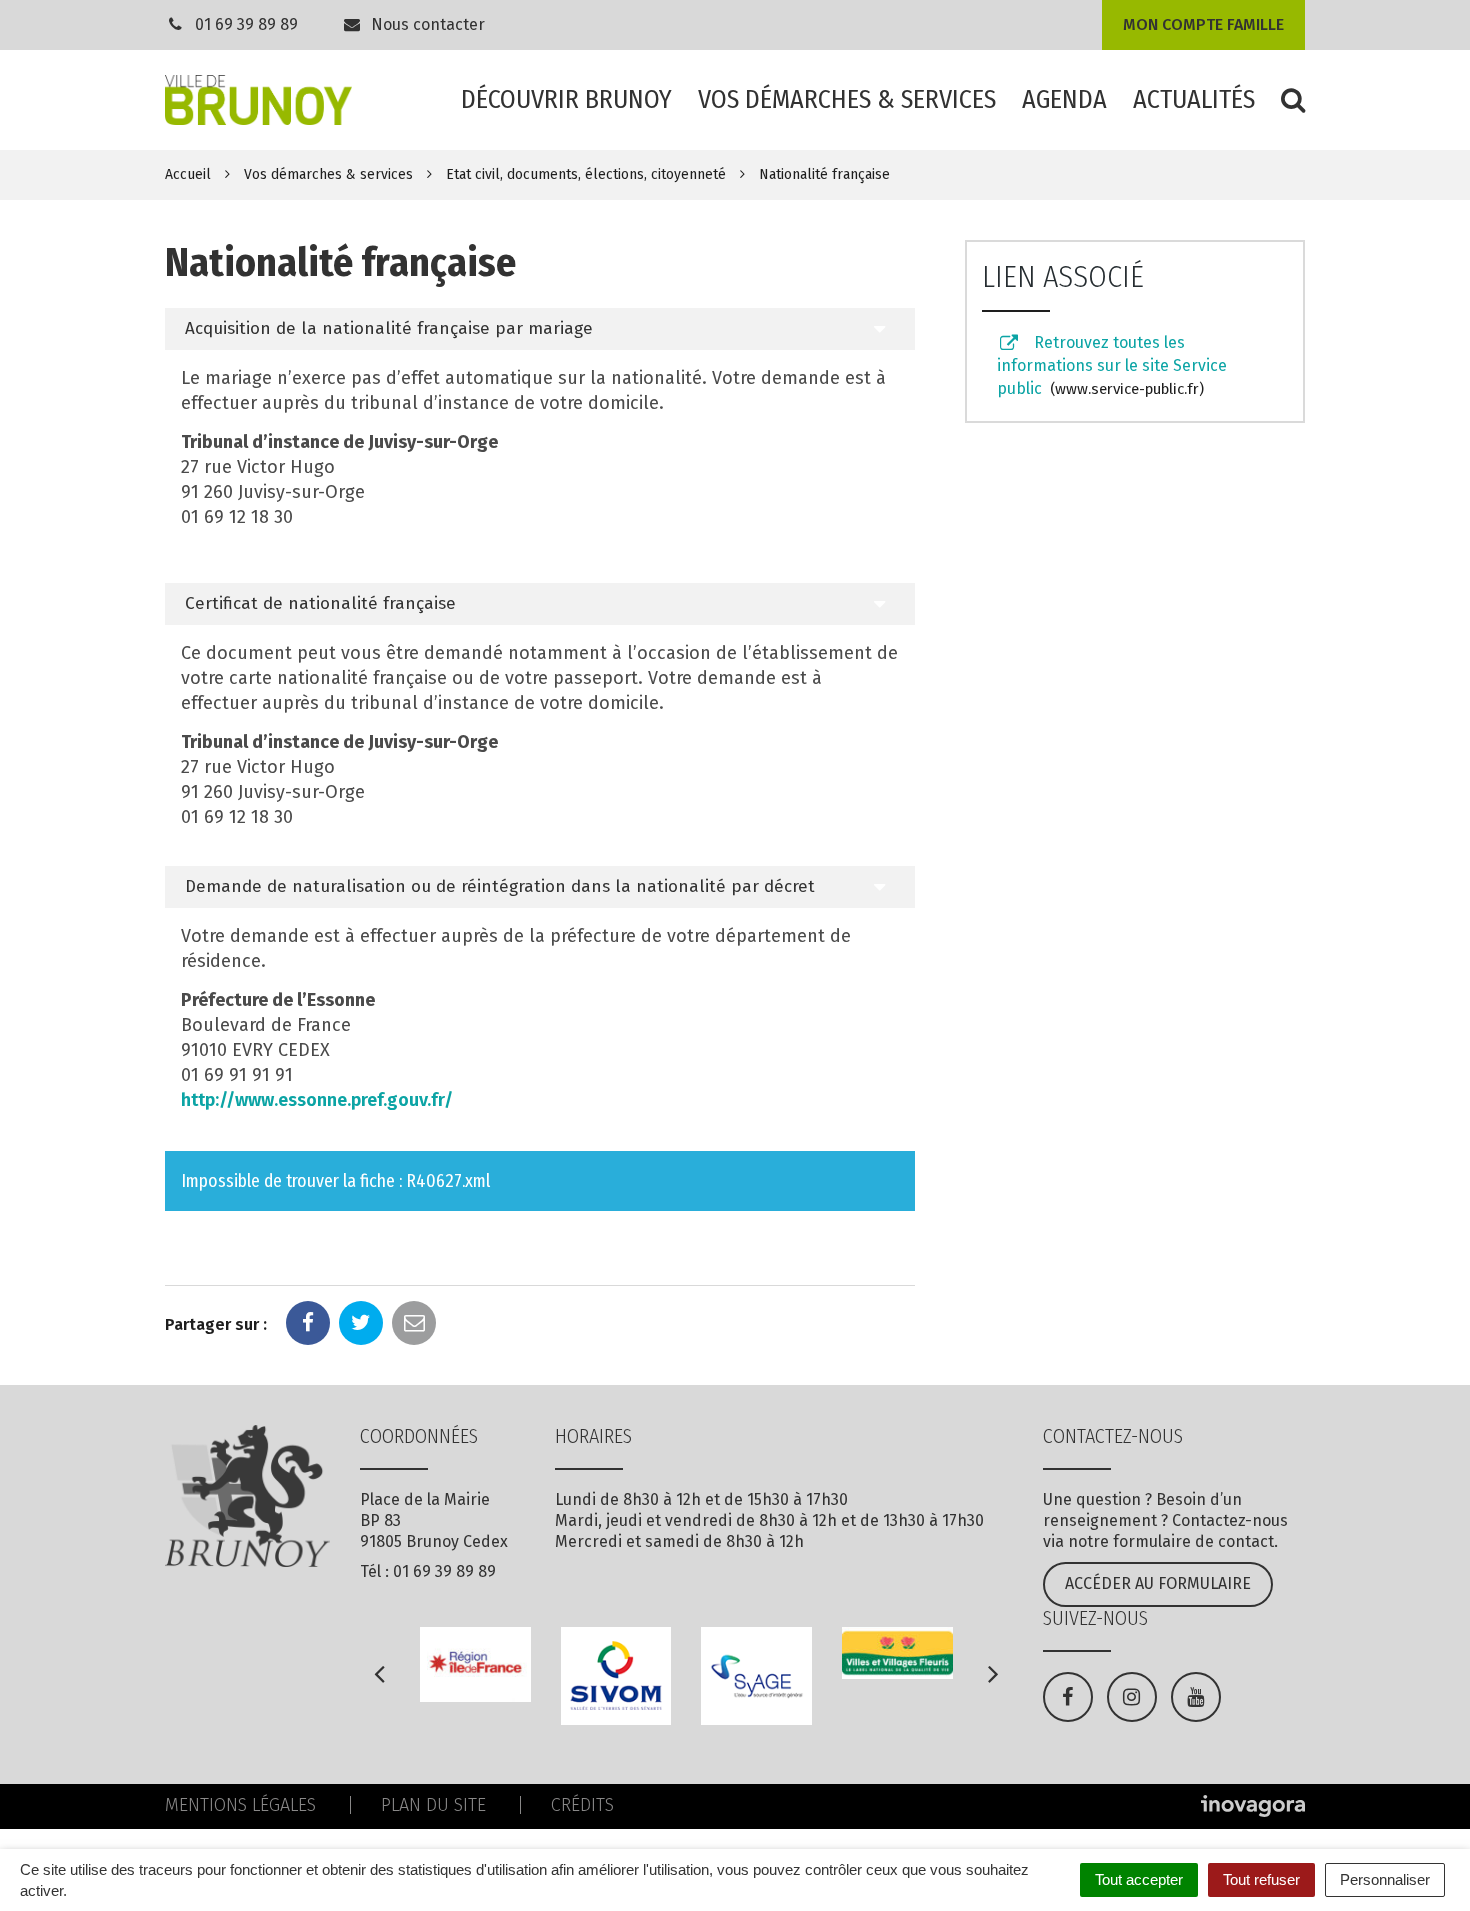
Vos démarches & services (847, 99)
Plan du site (433, 1805)
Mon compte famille (1203, 24)
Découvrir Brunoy (566, 99)
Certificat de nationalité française (320, 603)
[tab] (540, 329)
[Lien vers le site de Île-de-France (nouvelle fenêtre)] (475, 1664)
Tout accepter (1139, 1879)
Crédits (582, 1805)
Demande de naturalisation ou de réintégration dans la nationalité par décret (500, 886)
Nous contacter (426, 24)
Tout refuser (1261, 1879)
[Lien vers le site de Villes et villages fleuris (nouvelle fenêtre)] (897, 1653)
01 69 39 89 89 (246, 24)
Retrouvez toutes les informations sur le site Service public (1112, 365)
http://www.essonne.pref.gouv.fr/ (317, 1100)
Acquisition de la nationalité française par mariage (389, 328)
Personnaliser (1385, 1879)
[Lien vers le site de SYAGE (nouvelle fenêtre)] (756, 1675)
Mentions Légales (240, 1805)
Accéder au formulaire (1158, 1583)
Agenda (1064, 99)
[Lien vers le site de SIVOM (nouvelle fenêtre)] (616, 1675)
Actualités (1194, 99)
